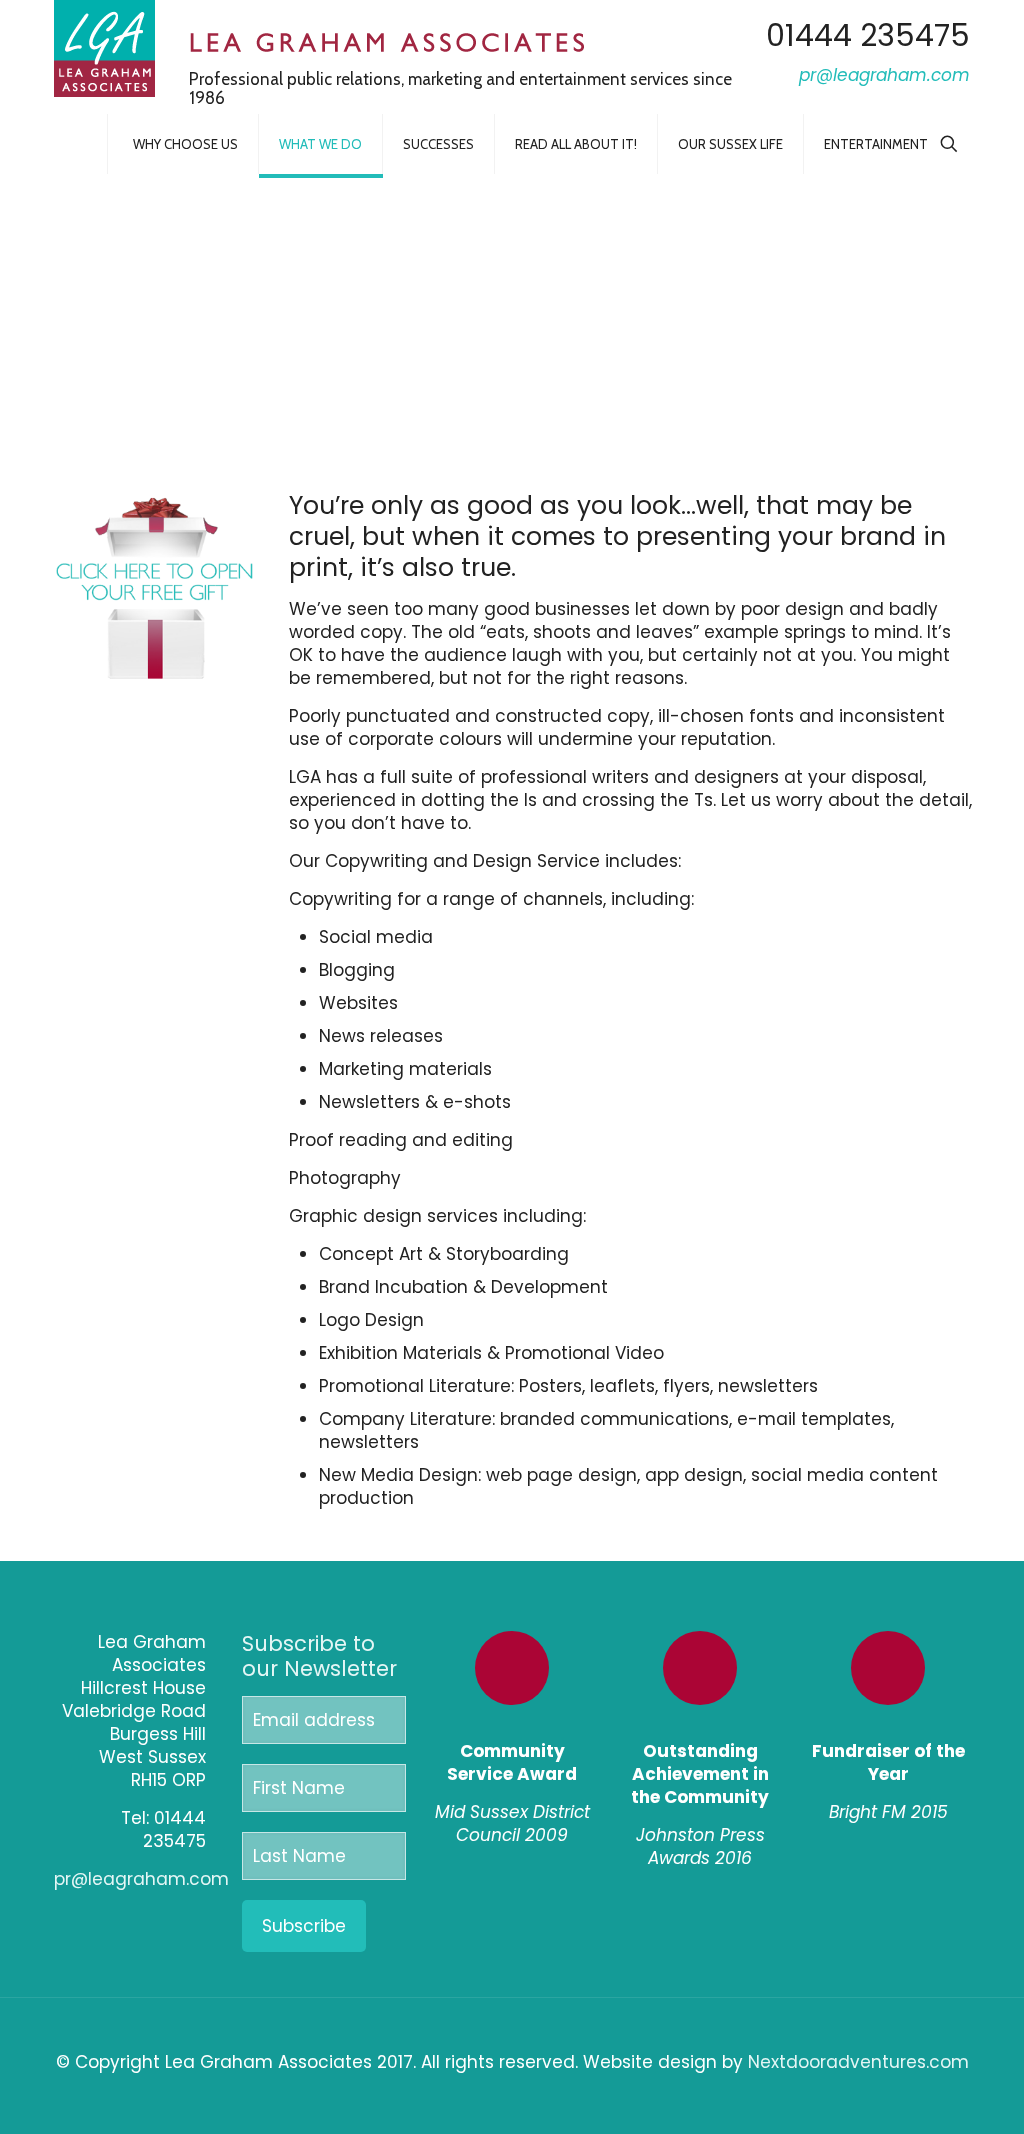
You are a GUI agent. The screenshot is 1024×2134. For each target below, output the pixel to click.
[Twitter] (173, 1917)
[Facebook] (125, 1917)
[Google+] (149, 1917)
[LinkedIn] (197, 1917)
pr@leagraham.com (141, 1879)
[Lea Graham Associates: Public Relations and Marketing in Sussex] (104, 48)
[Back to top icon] (512, 2039)
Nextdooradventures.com (858, 2062)
